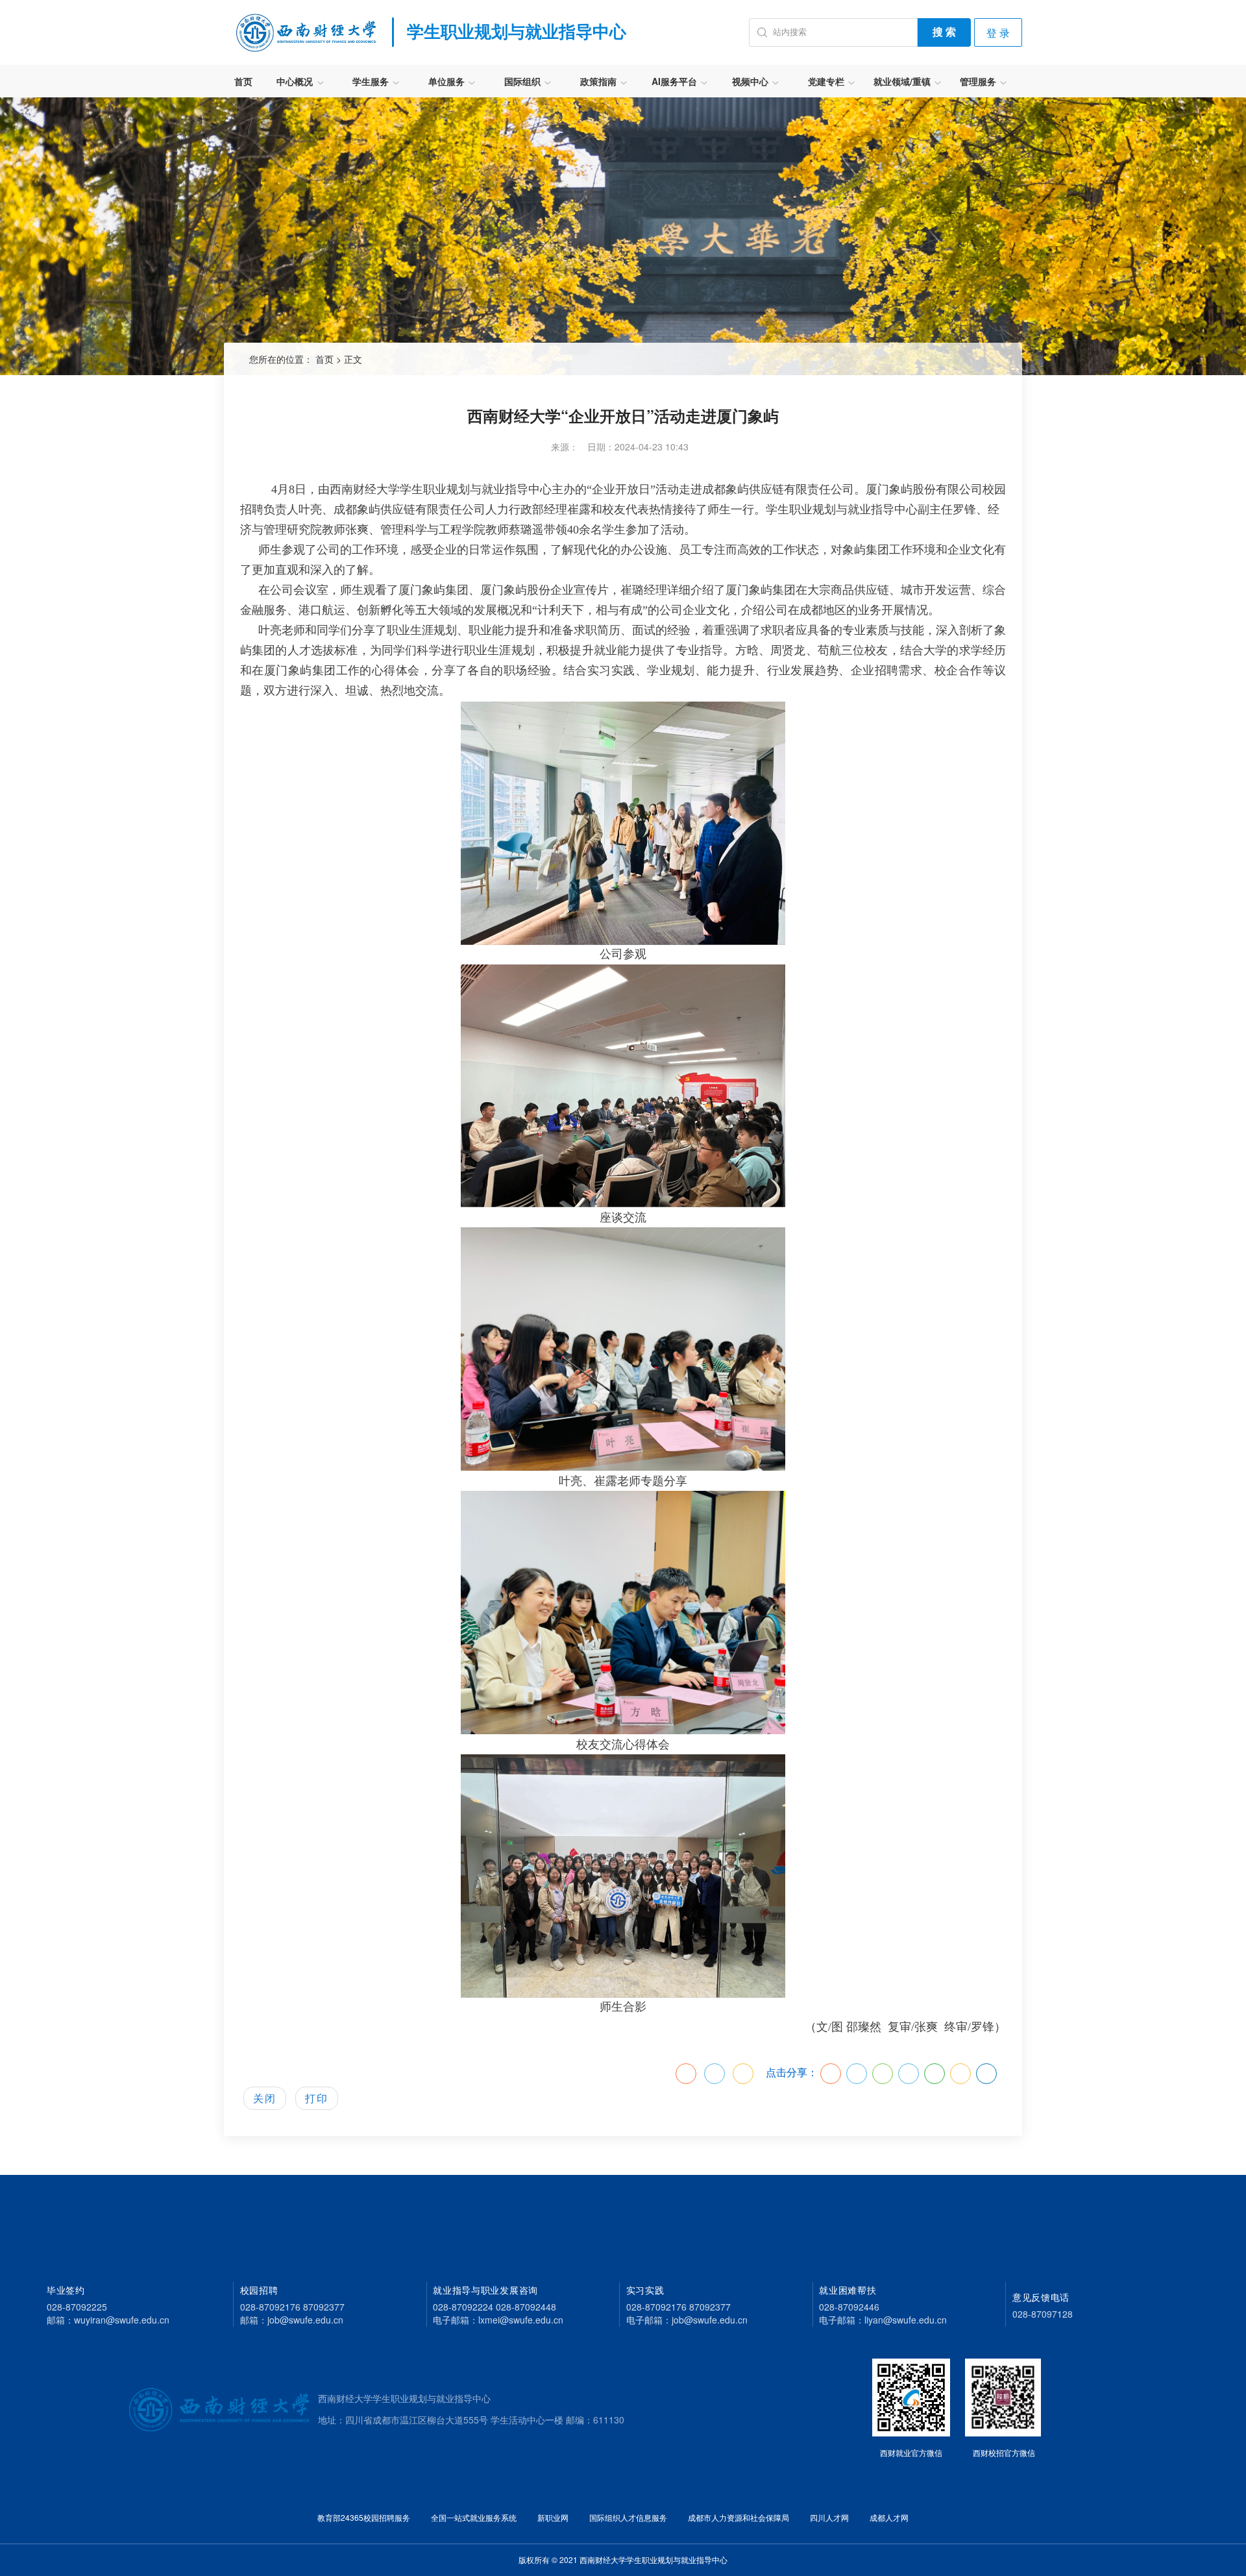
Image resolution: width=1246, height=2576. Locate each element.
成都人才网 (889, 2517)
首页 (243, 81)
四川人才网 (829, 2517)
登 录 (998, 33)
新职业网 (553, 2517)
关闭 (265, 2098)
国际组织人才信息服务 (628, 2517)
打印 (317, 2098)
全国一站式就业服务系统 (474, 2517)
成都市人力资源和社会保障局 (739, 2517)
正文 (353, 359)
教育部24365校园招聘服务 (364, 2517)
